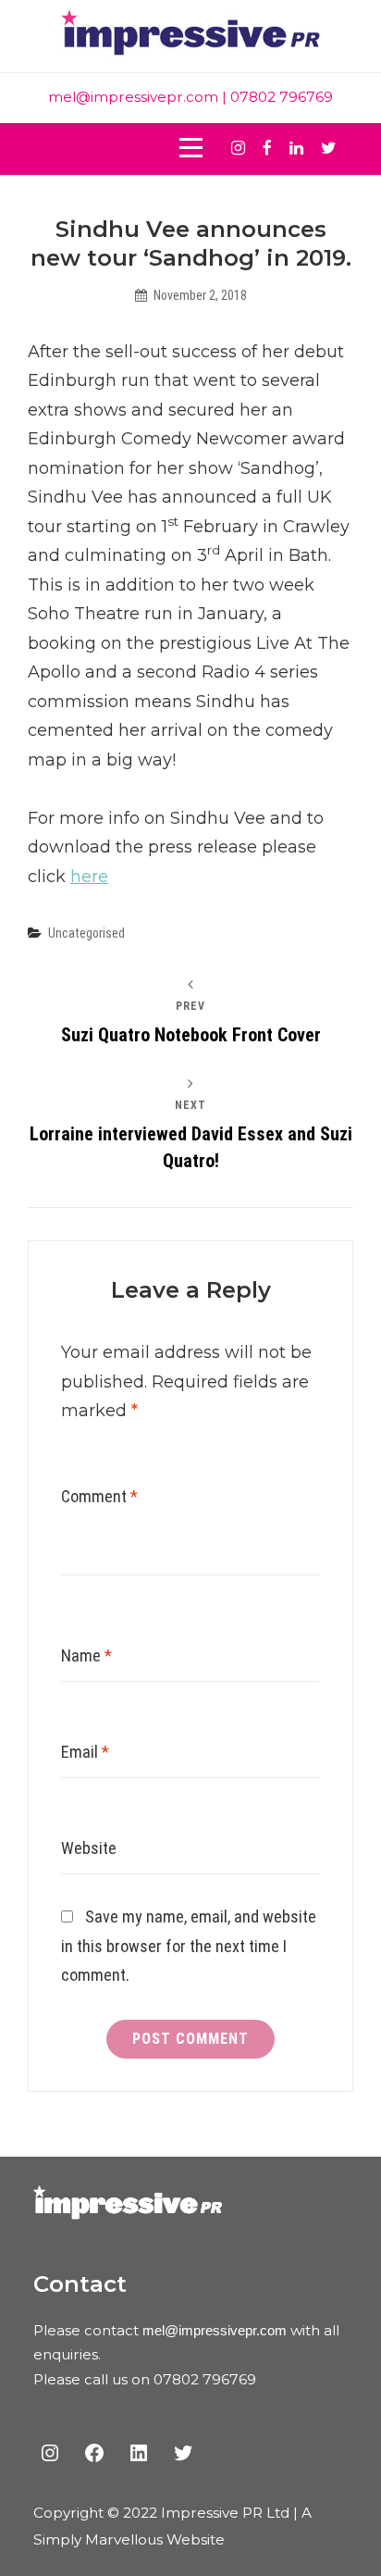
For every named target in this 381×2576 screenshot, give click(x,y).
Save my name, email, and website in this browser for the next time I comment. (189, 1946)
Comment (99, 1496)
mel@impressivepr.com (133, 97)
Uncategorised (86, 933)
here (89, 877)
